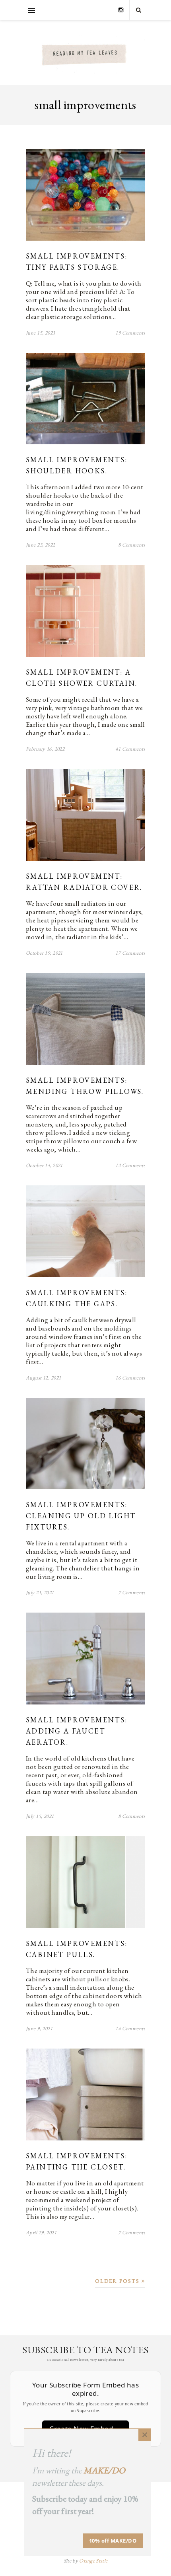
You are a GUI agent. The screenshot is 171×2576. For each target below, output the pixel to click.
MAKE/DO (104, 2470)
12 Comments (130, 1165)
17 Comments (130, 953)
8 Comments (132, 545)
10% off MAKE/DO (113, 2541)
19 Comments (130, 333)
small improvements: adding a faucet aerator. (77, 1731)
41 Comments (130, 749)
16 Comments (130, 1378)
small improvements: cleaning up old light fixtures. (81, 1516)
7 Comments (132, 1592)
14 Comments (130, 2028)
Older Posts (118, 2281)
